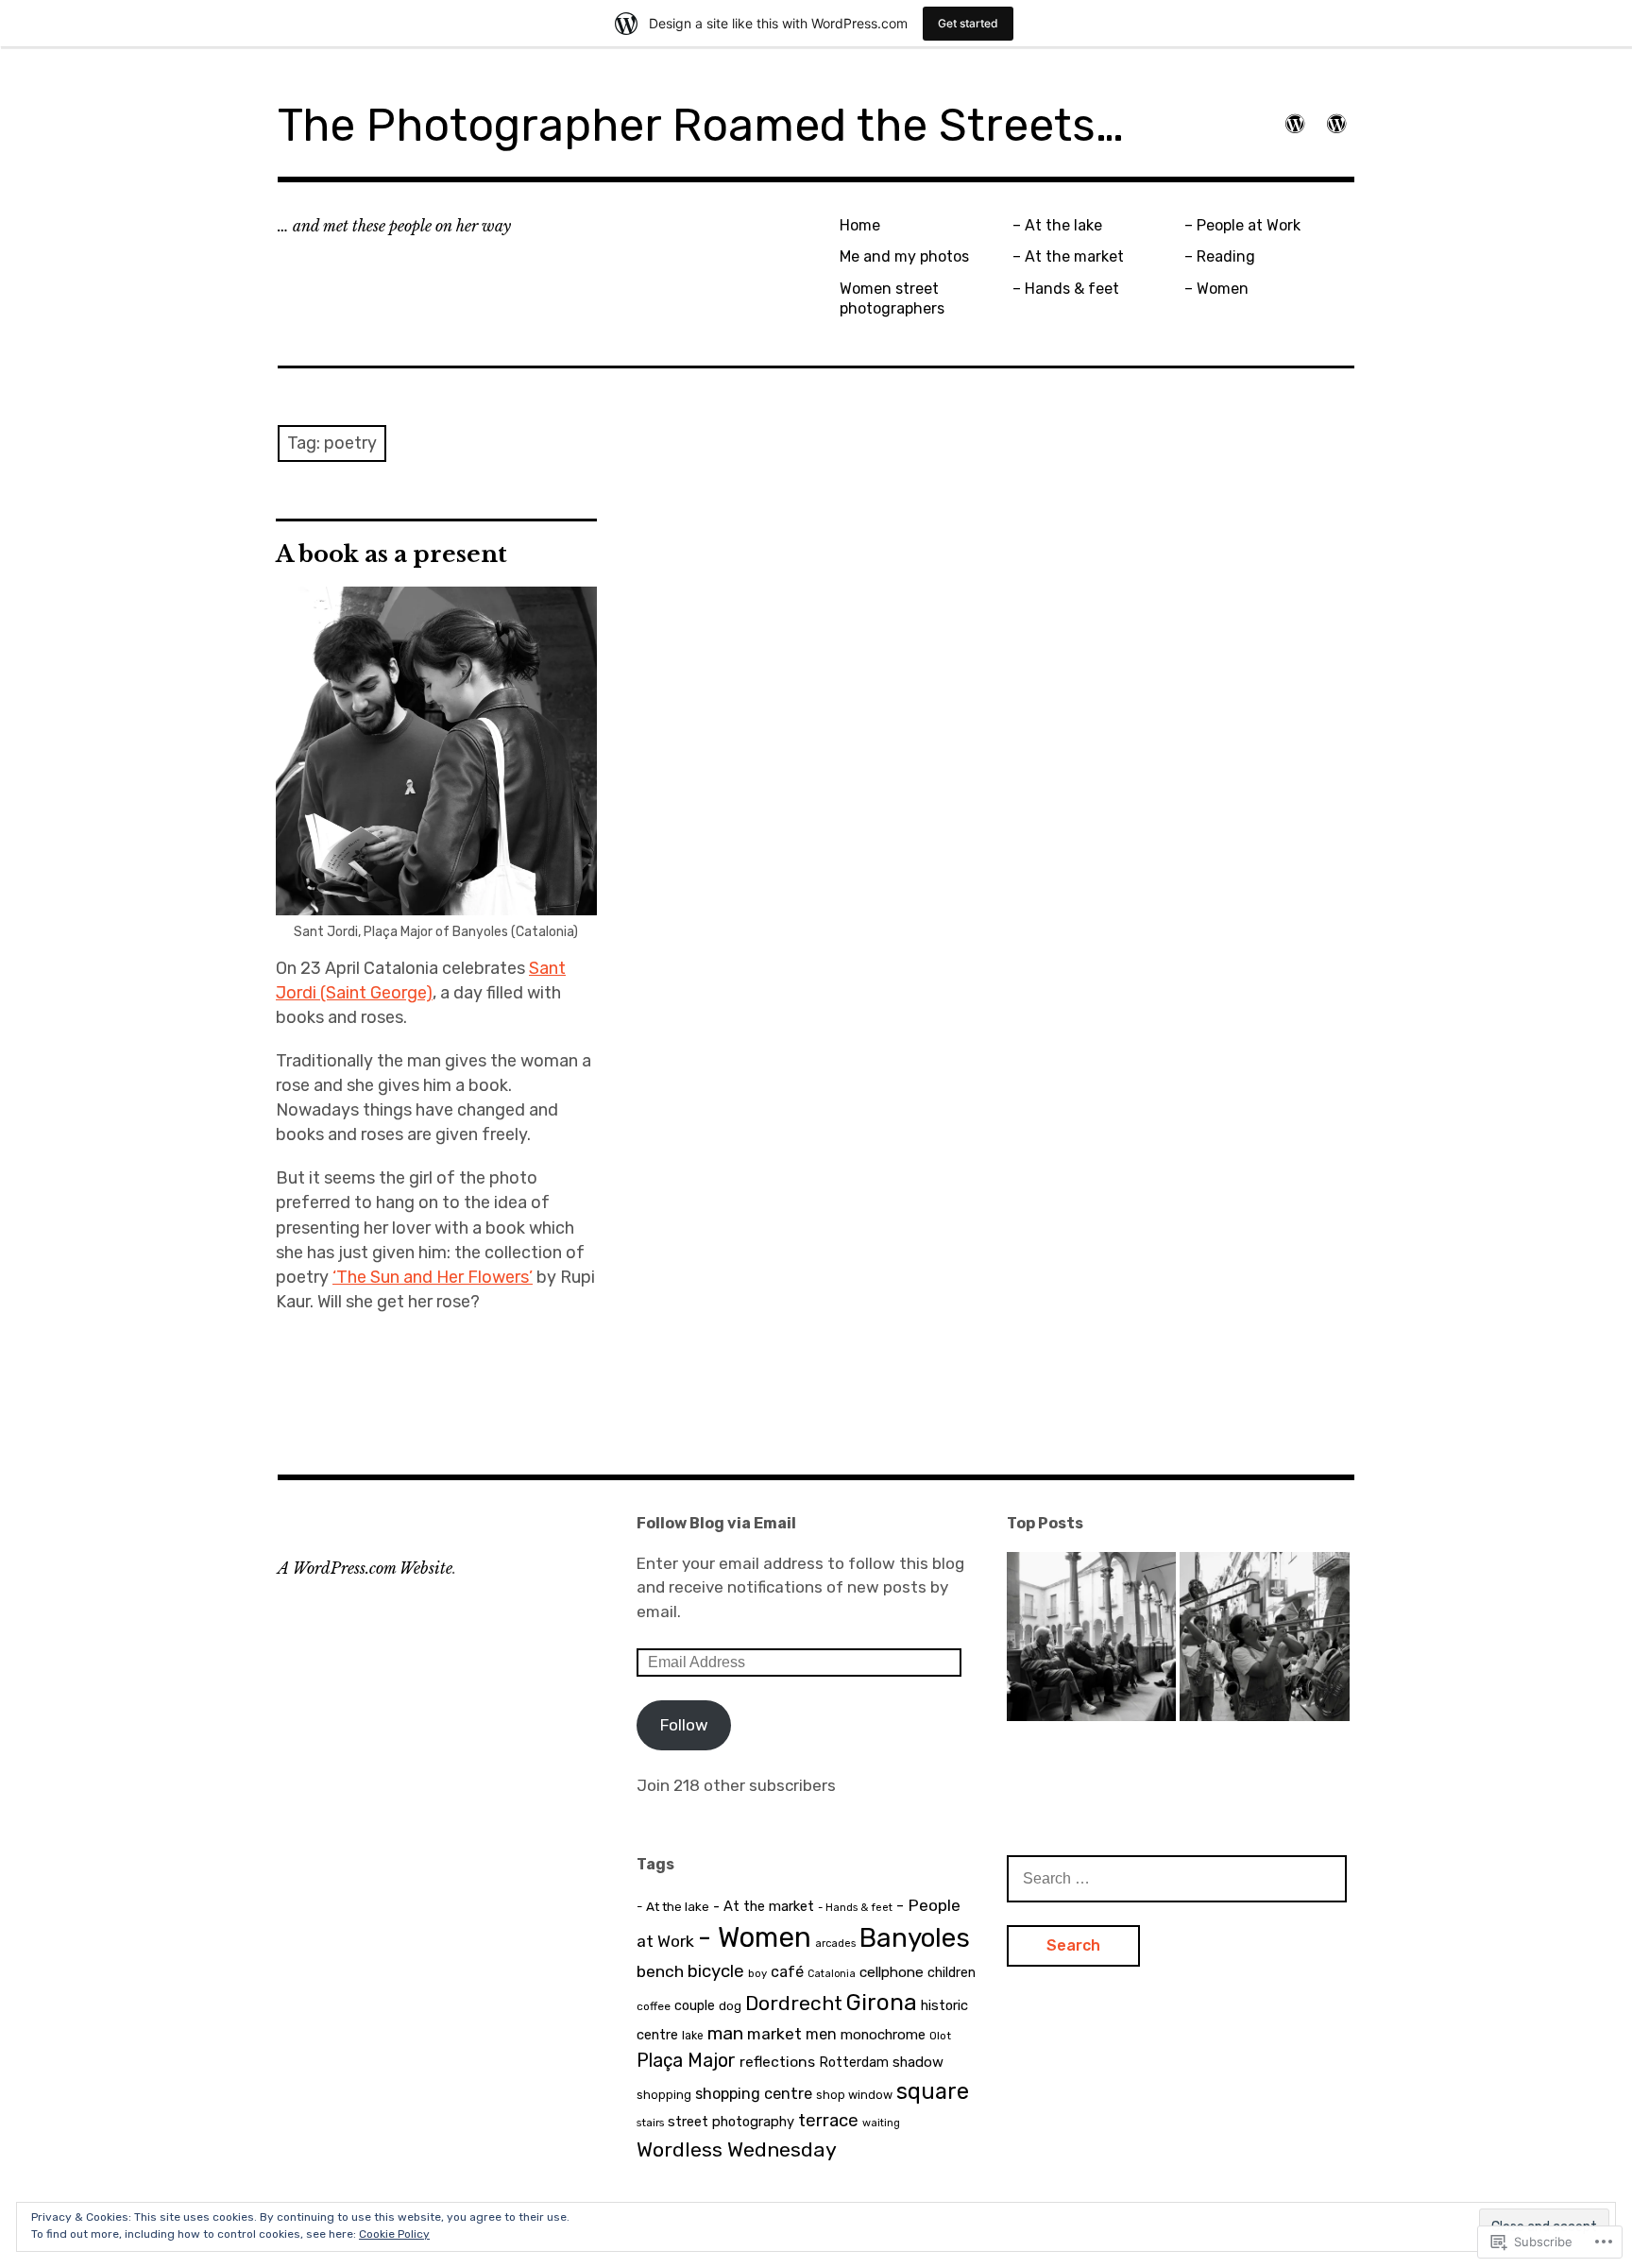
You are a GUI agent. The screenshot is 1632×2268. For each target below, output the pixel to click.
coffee (654, 2006)
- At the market (764, 1906)
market (774, 2034)
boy (757, 1973)
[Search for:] (1177, 1878)
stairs (650, 2123)
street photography (731, 2122)
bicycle (716, 1971)
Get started (968, 23)
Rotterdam (854, 2063)
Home (860, 225)
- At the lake (673, 1906)
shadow (918, 2062)
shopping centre (754, 2094)
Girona (882, 2002)
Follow (684, 1725)
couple (695, 2006)
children (952, 1973)
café (787, 1972)
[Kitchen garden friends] (1091, 1640)
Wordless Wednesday (737, 2149)
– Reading (1220, 256)
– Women (1216, 289)
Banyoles (915, 1938)
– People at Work (1242, 225)
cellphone (892, 1972)
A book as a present (391, 554)
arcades (835, 1943)
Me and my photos (904, 256)
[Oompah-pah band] (1264, 1640)
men (821, 2034)
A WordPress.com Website (365, 1568)
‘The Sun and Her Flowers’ (433, 1277)
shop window (854, 2095)
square (933, 2091)
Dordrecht (794, 2003)
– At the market (1068, 256)
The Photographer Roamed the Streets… (701, 125)
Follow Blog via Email (716, 1523)
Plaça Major (686, 2060)
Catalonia (832, 1974)
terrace (828, 2121)
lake (693, 2036)
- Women (755, 1937)
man (725, 2033)
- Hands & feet (855, 1907)
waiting (881, 2123)
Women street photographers (892, 298)
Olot (940, 2036)
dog (730, 2005)
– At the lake (1057, 225)
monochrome (883, 2035)
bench (660, 1971)
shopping (664, 2095)
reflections (777, 2062)
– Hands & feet (1066, 289)
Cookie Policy (394, 2234)
